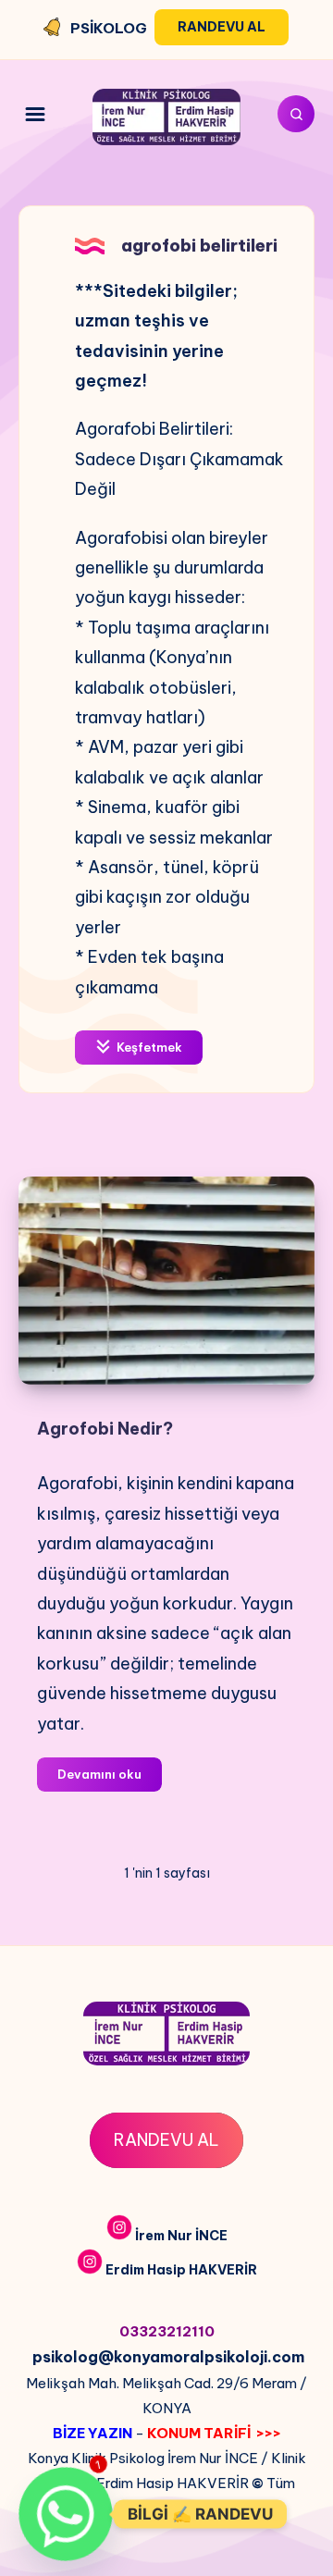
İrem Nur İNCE (181, 2236)
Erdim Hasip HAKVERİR (181, 2270)
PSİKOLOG (109, 28)
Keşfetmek (148, 1047)
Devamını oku (110, 1779)
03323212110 (167, 2331)
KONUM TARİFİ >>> (214, 2433)
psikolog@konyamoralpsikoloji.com (168, 2357)
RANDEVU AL (166, 2140)
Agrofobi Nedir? (105, 1429)
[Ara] (296, 114)
